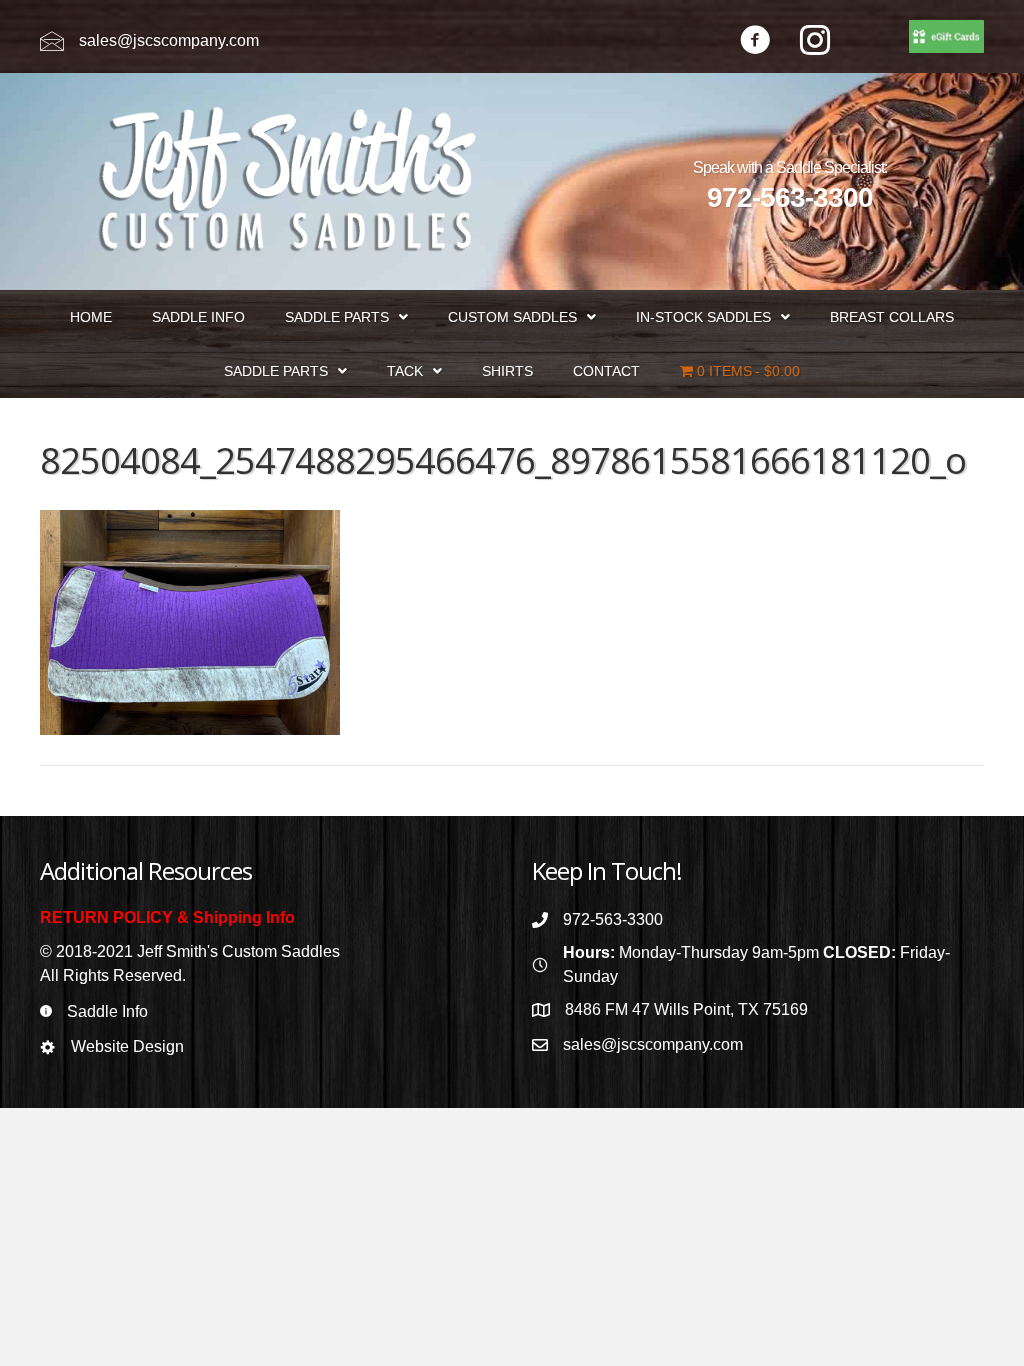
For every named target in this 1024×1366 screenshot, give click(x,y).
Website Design (127, 1046)
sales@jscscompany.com (169, 40)
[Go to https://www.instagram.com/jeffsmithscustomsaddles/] (815, 42)
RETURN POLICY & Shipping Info (167, 917)
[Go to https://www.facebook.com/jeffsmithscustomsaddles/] (755, 42)
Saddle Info (107, 1011)
